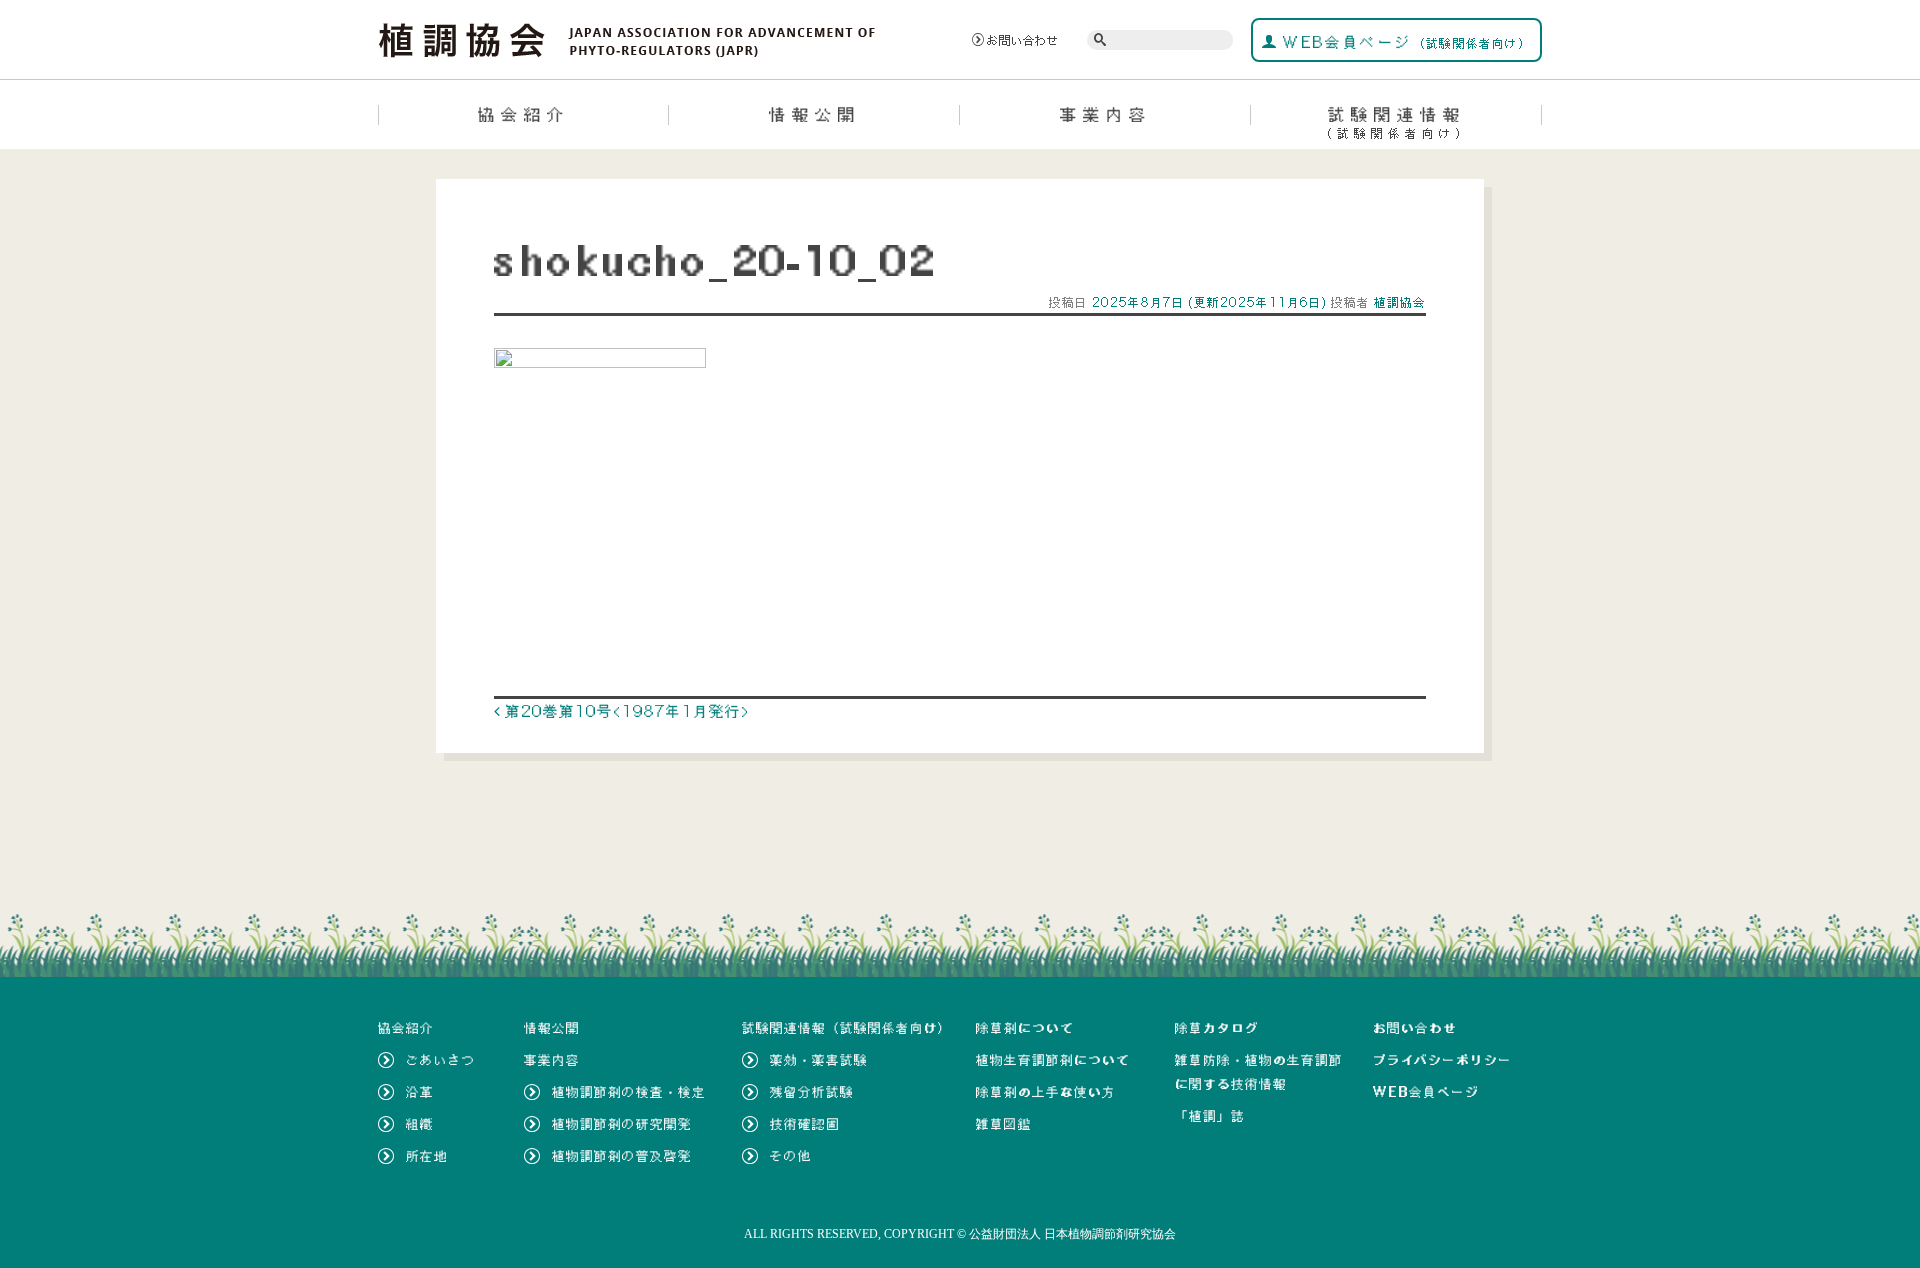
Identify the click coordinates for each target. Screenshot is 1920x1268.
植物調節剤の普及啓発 (622, 1156)
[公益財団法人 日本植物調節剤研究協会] (627, 38)
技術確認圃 (805, 1124)
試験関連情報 (1396, 122)
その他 (791, 1156)
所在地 (427, 1156)
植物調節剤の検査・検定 (629, 1092)
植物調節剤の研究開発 (622, 1124)
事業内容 (1106, 114)
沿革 (420, 1092)
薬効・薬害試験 (819, 1060)
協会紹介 (524, 114)
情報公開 (815, 114)
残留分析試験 (812, 1092)
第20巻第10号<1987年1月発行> (625, 711)
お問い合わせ (1023, 40)
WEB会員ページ (1404, 42)
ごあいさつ (441, 1060)
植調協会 (1398, 302)
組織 (420, 1124)
